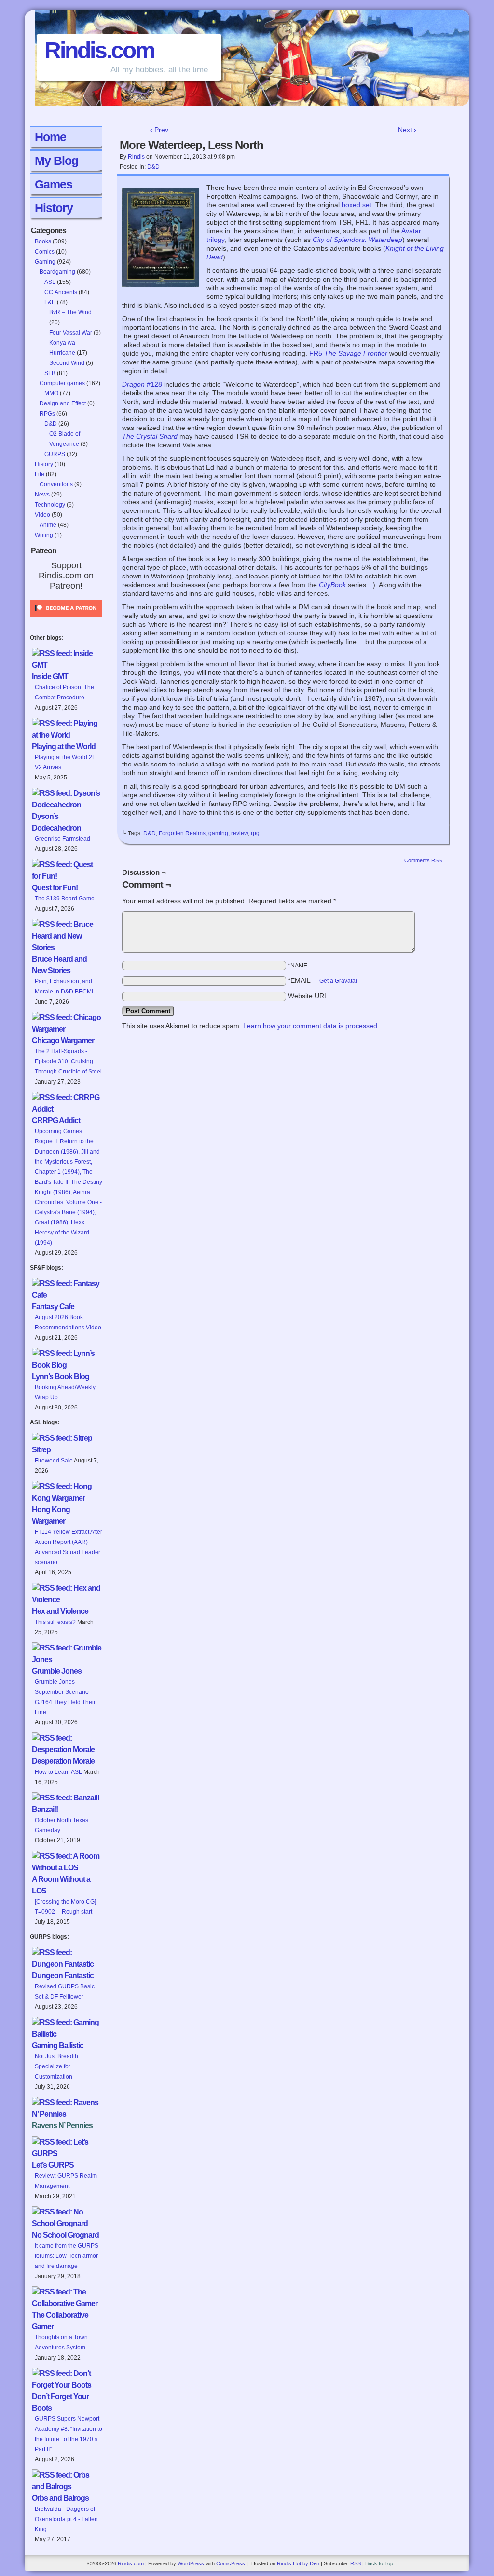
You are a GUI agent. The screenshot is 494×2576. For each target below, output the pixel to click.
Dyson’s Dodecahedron (56, 822)
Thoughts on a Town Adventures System (61, 2342)
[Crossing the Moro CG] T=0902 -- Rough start (65, 1907)
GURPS (55, 454)
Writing (44, 535)
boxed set (357, 205)
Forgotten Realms (182, 833)
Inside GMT (50, 677)
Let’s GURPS (53, 2165)
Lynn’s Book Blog (61, 1376)
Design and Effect (63, 403)
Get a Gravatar (338, 981)
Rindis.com (99, 50)
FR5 (348, 353)
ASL (50, 282)
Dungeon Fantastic (63, 1976)
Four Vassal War (71, 333)
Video (42, 515)
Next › (407, 130)
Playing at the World (64, 746)
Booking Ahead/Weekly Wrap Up (65, 1392)
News (42, 495)
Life (40, 474)
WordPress (191, 2563)
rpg (255, 833)
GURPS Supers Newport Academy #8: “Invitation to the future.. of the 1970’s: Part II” (69, 2434)
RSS (356, 2563)
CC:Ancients (61, 292)
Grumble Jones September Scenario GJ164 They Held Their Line (65, 1697)
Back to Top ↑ (381, 2563)
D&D (51, 424)
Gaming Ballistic (58, 2046)
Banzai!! (45, 1809)
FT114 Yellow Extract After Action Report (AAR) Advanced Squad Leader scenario (69, 1547)
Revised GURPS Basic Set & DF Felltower (65, 1992)
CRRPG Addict (56, 1120)
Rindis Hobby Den (298, 2563)
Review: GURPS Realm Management (66, 2181)
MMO (51, 393)
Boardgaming (57, 272)
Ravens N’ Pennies (62, 2126)
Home (50, 137)
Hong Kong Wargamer (51, 1515)
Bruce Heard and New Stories (59, 965)
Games (54, 184)
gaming (218, 833)
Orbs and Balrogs (60, 2498)
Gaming (45, 262)
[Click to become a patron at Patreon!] (66, 619)
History (54, 208)
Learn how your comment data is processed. (311, 1026)
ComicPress (231, 2563)
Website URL (308, 996)
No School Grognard (65, 2235)
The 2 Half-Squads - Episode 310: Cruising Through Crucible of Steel (68, 1061)
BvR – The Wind (70, 312)
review (240, 833)
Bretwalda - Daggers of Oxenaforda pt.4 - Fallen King (66, 2519)
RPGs (47, 414)
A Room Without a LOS (61, 1885)
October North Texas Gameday (62, 1825)
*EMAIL (323, 980)
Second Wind (67, 363)
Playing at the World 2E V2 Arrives (65, 762)
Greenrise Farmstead (62, 839)
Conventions (56, 484)
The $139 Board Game (65, 899)
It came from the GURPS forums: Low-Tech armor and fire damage (67, 2256)
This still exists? (55, 1622)
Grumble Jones (57, 1671)
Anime (48, 525)
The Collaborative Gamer (60, 2321)
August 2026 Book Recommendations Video (68, 1322)
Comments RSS (423, 860)
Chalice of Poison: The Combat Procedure (64, 692)
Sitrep (41, 1450)
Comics (45, 252)
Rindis (136, 157)
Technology (50, 505)
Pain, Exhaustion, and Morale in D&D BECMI (64, 986)
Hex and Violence (60, 1611)
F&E (50, 302)
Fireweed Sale (54, 1461)
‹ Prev (159, 130)
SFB (50, 373)
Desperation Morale (63, 1761)
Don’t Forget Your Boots (60, 2402)
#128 (142, 384)
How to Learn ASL (58, 1772)
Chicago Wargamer (63, 1040)
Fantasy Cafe (53, 1307)
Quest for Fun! (55, 888)
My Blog (56, 161)
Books (43, 241)
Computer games (62, 383)
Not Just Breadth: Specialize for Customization (57, 2066)
